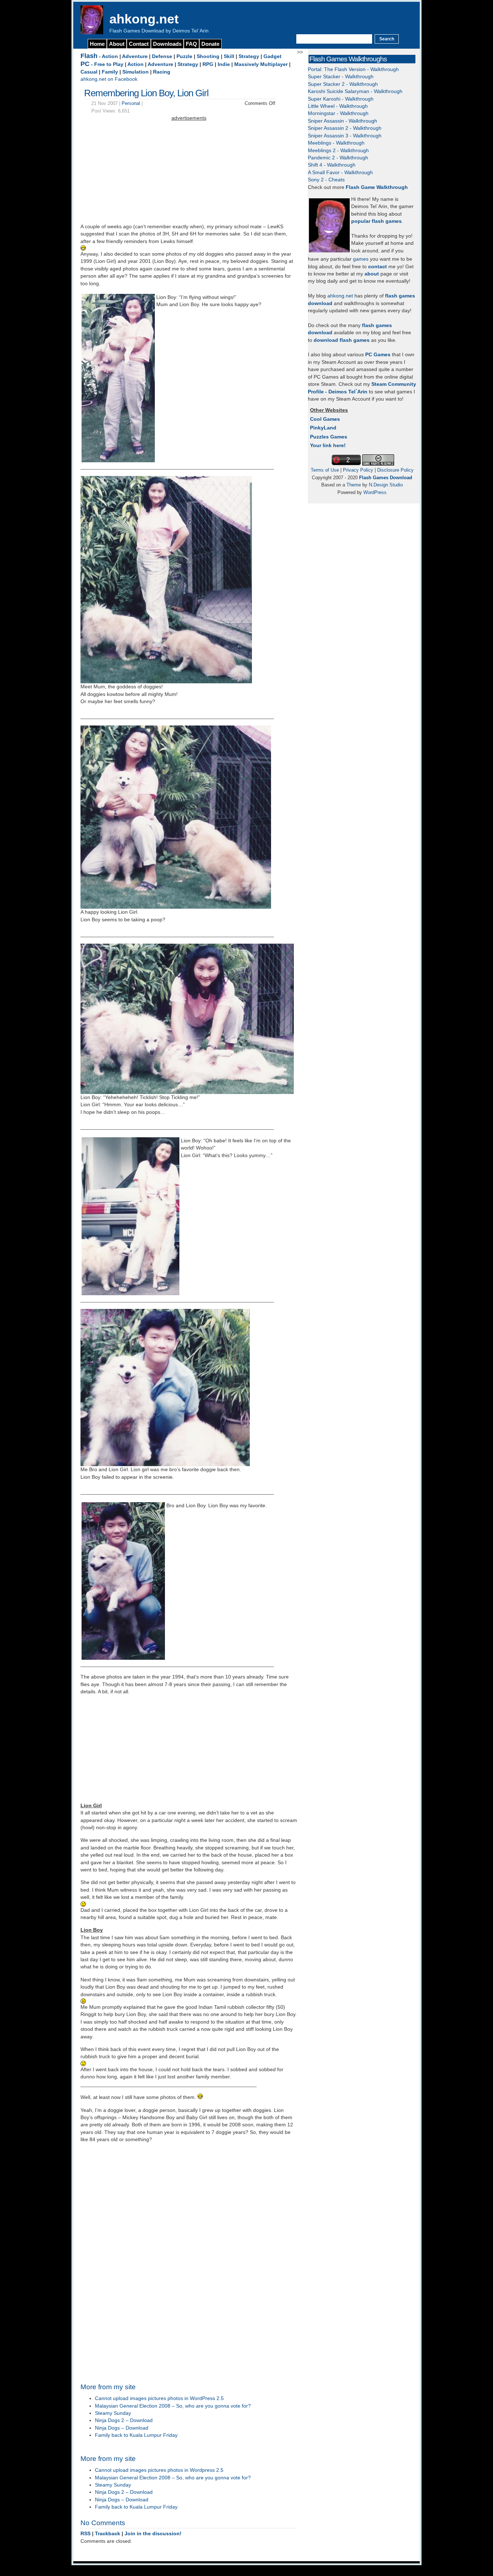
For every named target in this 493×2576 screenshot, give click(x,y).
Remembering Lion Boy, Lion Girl (146, 93)
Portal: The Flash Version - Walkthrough (353, 69)
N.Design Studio (386, 485)
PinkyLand (323, 428)
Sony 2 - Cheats (326, 180)
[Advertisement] (189, 173)
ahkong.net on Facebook (109, 79)
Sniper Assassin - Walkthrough (343, 121)
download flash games (342, 340)
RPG (208, 64)
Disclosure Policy (395, 470)
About (117, 44)
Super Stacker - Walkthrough (341, 77)
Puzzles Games (329, 437)
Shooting (208, 56)
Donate (210, 44)
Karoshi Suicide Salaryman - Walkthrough (355, 91)
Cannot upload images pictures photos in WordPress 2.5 (159, 2398)
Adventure (135, 56)
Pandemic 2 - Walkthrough (338, 158)
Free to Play (109, 64)
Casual (89, 72)
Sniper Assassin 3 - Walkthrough (345, 136)
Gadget (272, 56)
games (361, 259)
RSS (86, 2534)
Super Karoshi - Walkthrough (341, 99)
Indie (224, 64)
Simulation (136, 72)
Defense (162, 56)
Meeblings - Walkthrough (336, 143)
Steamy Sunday (113, 2413)
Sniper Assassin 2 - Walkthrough (345, 128)
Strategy (249, 56)
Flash (89, 56)
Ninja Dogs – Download (122, 2428)
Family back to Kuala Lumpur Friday (136, 2435)
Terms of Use (325, 470)
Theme (354, 485)
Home (97, 44)
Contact (139, 44)
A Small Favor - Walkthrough (340, 173)
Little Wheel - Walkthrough (338, 106)
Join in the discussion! (153, 2534)
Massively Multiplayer (261, 64)
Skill (229, 56)
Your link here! (328, 445)
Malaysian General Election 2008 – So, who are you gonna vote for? (173, 2406)
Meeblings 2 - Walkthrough (338, 151)
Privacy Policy (358, 470)
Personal (131, 103)
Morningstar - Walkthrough (338, 113)
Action (110, 56)
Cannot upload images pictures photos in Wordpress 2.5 (159, 2470)
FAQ (191, 44)
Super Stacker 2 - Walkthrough (343, 84)
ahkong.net (144, 19)
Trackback (108, 2534)
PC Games (378, 355)
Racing (162, 72)
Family (110, 72)
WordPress (375, 492)
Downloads (167, 44)
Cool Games (325, 419)
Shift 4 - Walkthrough (332, 165)
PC (85, 64)
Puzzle (184, 56)
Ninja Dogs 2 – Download (124, 2420)
